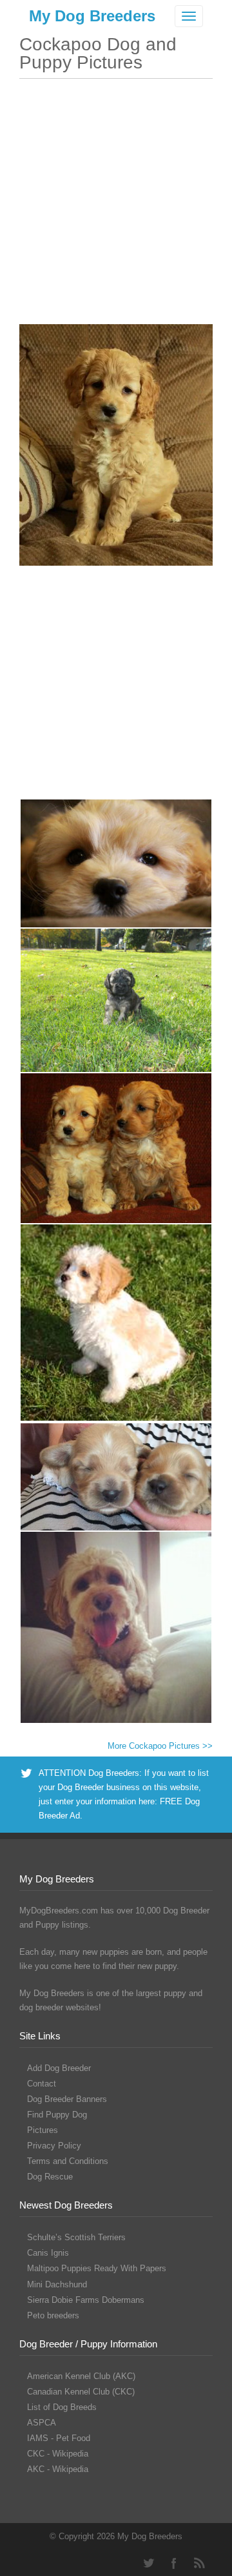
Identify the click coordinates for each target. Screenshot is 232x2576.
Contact (42, 2084)
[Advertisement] (116, 208)
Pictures (43, 2130)
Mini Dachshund (57, 2284)
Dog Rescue (50, 2177)
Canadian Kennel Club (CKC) (81, 2392)
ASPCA (42, 2423)
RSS (200, 2563)
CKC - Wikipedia (58, 2454)
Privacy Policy (54, 2146)
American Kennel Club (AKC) (81, 2376)
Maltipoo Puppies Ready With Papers (97, 2268)
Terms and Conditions (68, 2161)
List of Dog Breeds (62, 2407)
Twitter (148, 2563)
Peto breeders (53, 2315)
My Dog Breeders (92, 16)
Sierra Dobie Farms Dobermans (86, 2300)
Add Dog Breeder (59, 2068)
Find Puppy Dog (57, 2115)
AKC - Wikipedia (58, 2469)
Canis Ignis (48, 2253)
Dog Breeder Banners (67, 2099)
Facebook (174, 2563)
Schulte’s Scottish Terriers (76, 2237)
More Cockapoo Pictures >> (160, 1746)
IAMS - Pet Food (59, 2438)
